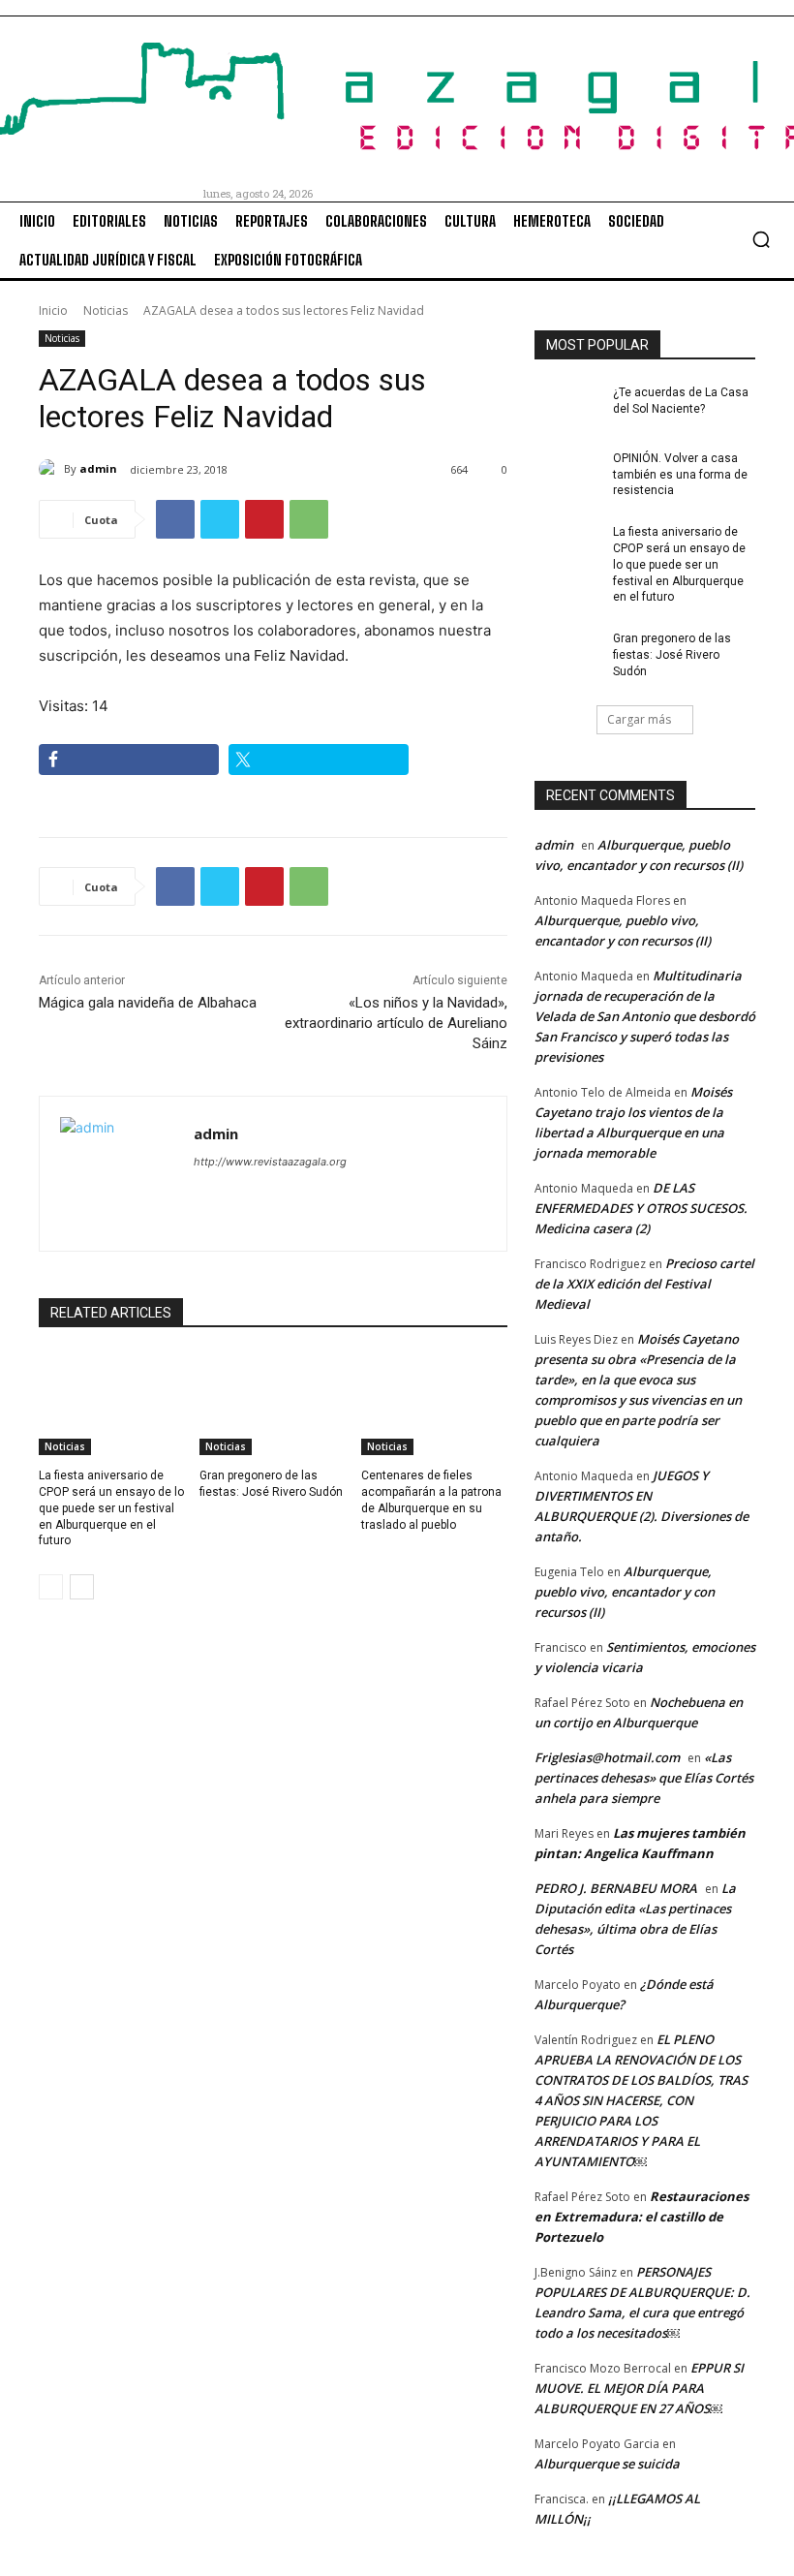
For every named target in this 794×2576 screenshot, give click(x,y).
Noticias (106, 310)
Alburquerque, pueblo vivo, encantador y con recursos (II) (625, 1592)
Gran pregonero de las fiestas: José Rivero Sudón (672, 655)
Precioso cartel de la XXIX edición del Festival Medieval (644, 1284)
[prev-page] (51, 1587)
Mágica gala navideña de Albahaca (148, 1003)
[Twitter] (220, 519)
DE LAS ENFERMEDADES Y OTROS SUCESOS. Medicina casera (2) (641, 1208)
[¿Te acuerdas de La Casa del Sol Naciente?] (567, 408)
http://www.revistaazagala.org (270, 1162)
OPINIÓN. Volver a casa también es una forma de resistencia (680, 475)
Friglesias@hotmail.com (607, 1757)
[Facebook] (175, 519)
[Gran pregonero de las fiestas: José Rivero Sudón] (273, 1404)
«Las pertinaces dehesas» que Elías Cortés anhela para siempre (644, 1778)
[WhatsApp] (309, 519)
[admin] (51, 469)
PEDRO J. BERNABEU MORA (616, 1888)
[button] (761, 239)
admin (98, 468)
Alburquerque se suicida (607, 2464)
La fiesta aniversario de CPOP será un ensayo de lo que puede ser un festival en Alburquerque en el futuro (111, 1508)
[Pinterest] (264, 519)
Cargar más (639, 719)
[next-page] (82, 1587)
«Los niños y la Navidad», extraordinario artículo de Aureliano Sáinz (396, 1023)
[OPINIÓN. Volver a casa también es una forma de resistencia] (567, 474)
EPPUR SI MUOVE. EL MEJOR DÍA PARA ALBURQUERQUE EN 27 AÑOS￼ (639, 2388)
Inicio (53, 310)
